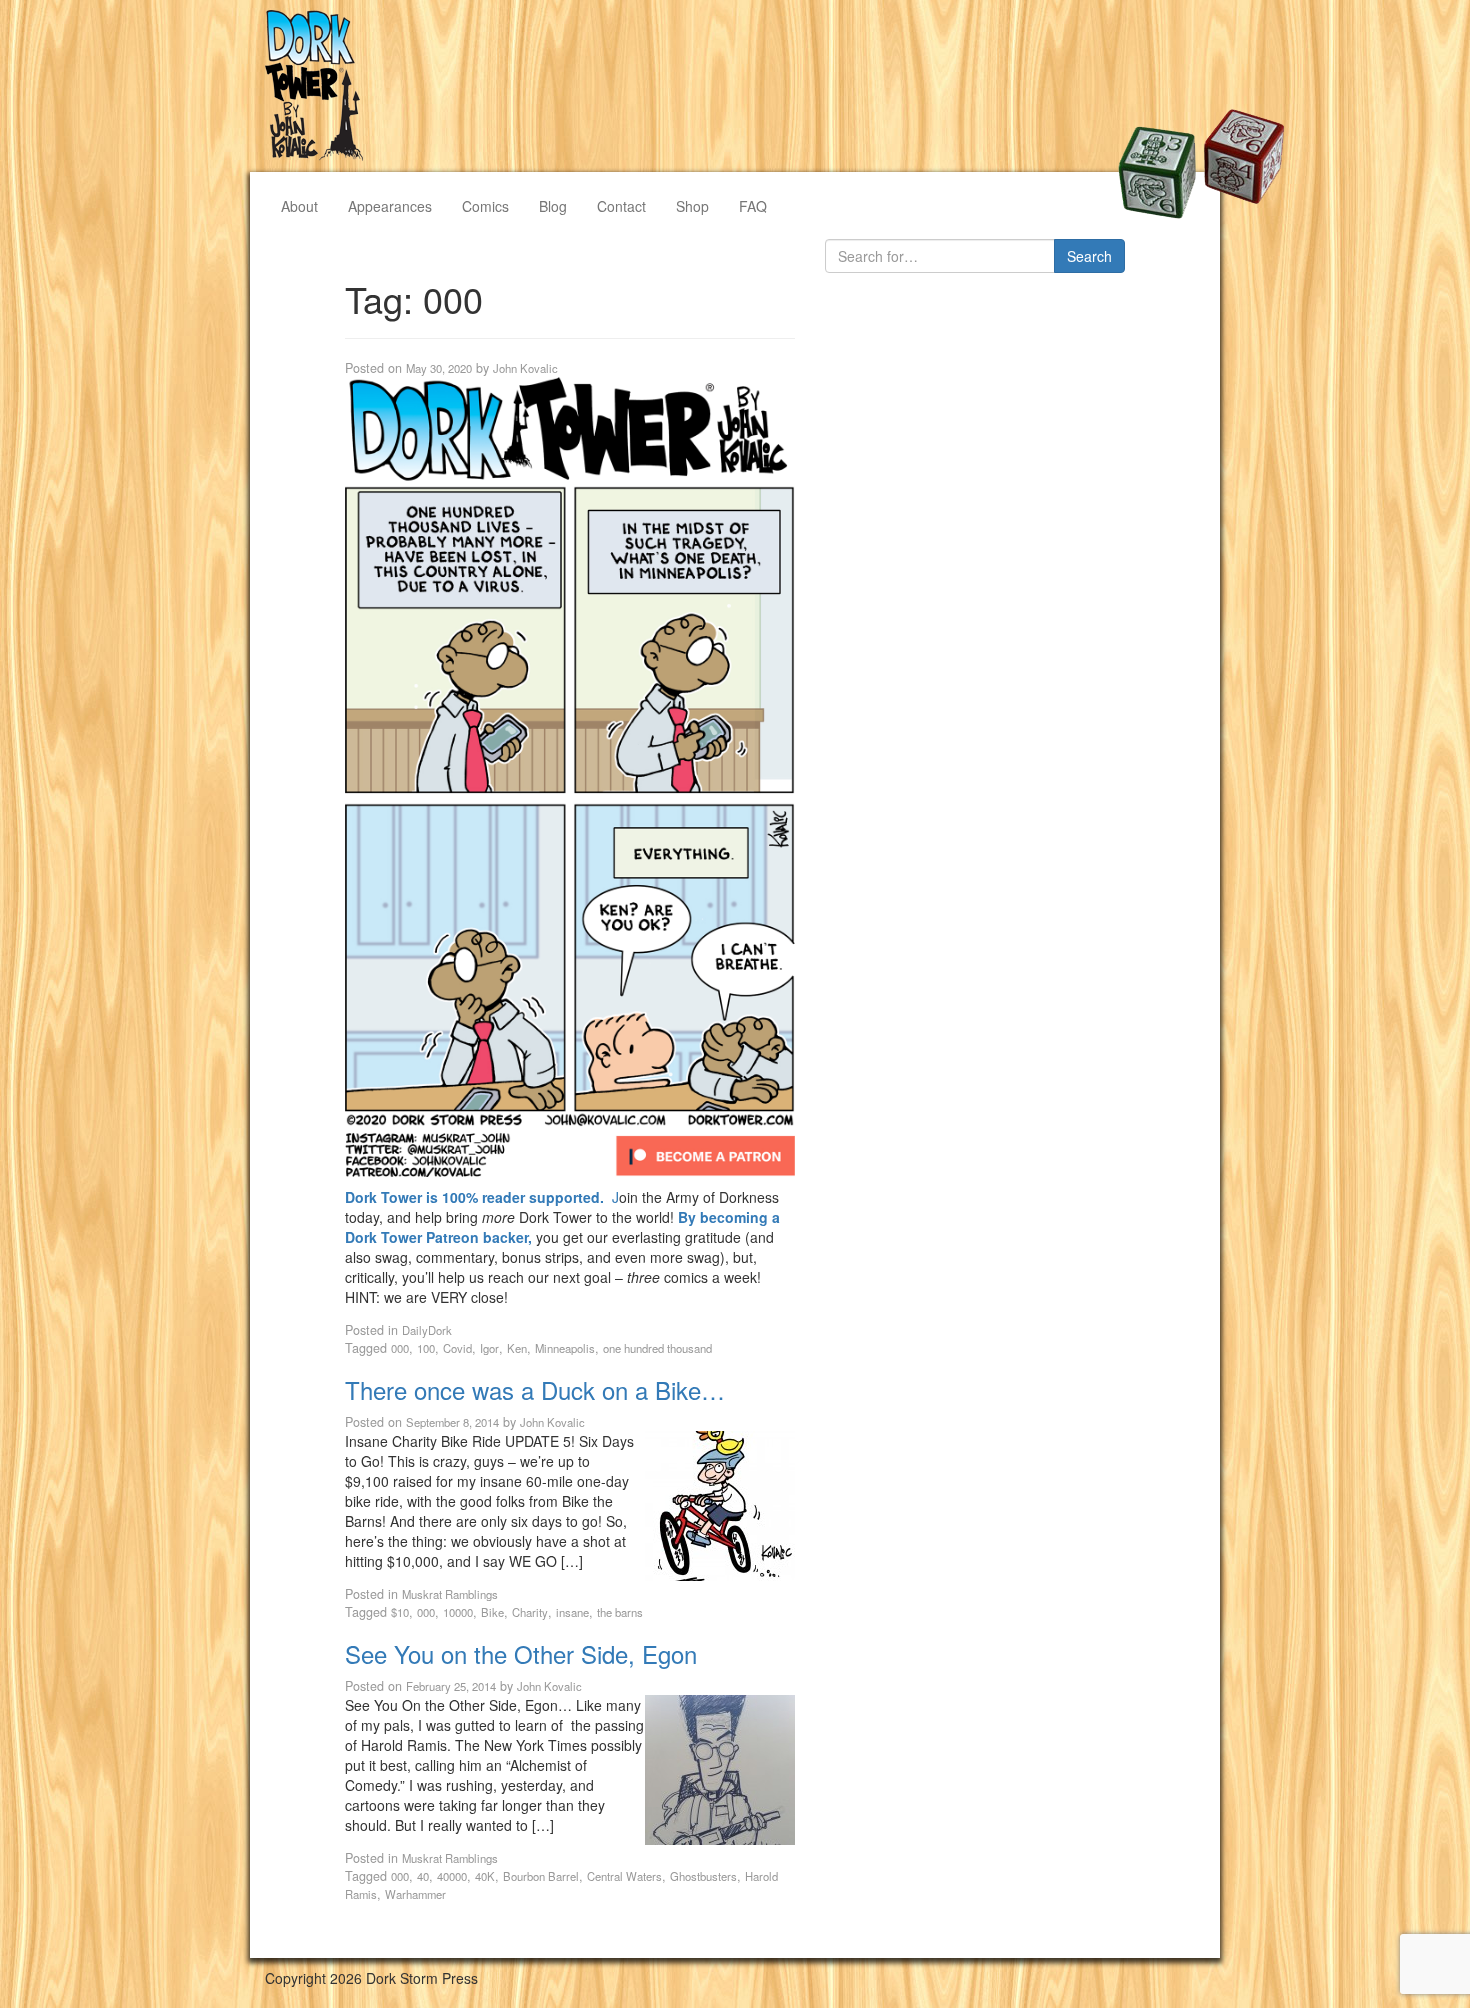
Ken (517, 1348)
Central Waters (624, 1876)
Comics (485, 206)
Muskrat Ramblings (450, 1594)
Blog (553, 206)
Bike (492, 1612)
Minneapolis (565, 1348)
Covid (457, 1348)
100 (426, 1348)
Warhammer (415, 1894)
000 (400, 1348)
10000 (458, 1612)
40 (423, 1876)
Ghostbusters (703, 1876)
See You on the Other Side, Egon (521, 1653)
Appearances (390, 206)
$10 (400, 1612)
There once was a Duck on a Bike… (535, 1389)
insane (572, 1612)
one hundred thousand (657, 1348)
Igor (489, 1348)
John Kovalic (525, 368)
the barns (620, 1612)
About (299, 206)
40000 (452, 1876)
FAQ (753, 206)
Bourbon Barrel (541, 1876)
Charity (530, 1612)
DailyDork (427, 1330)
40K (485, 1876)
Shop (692, 206)
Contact (621, 206)
